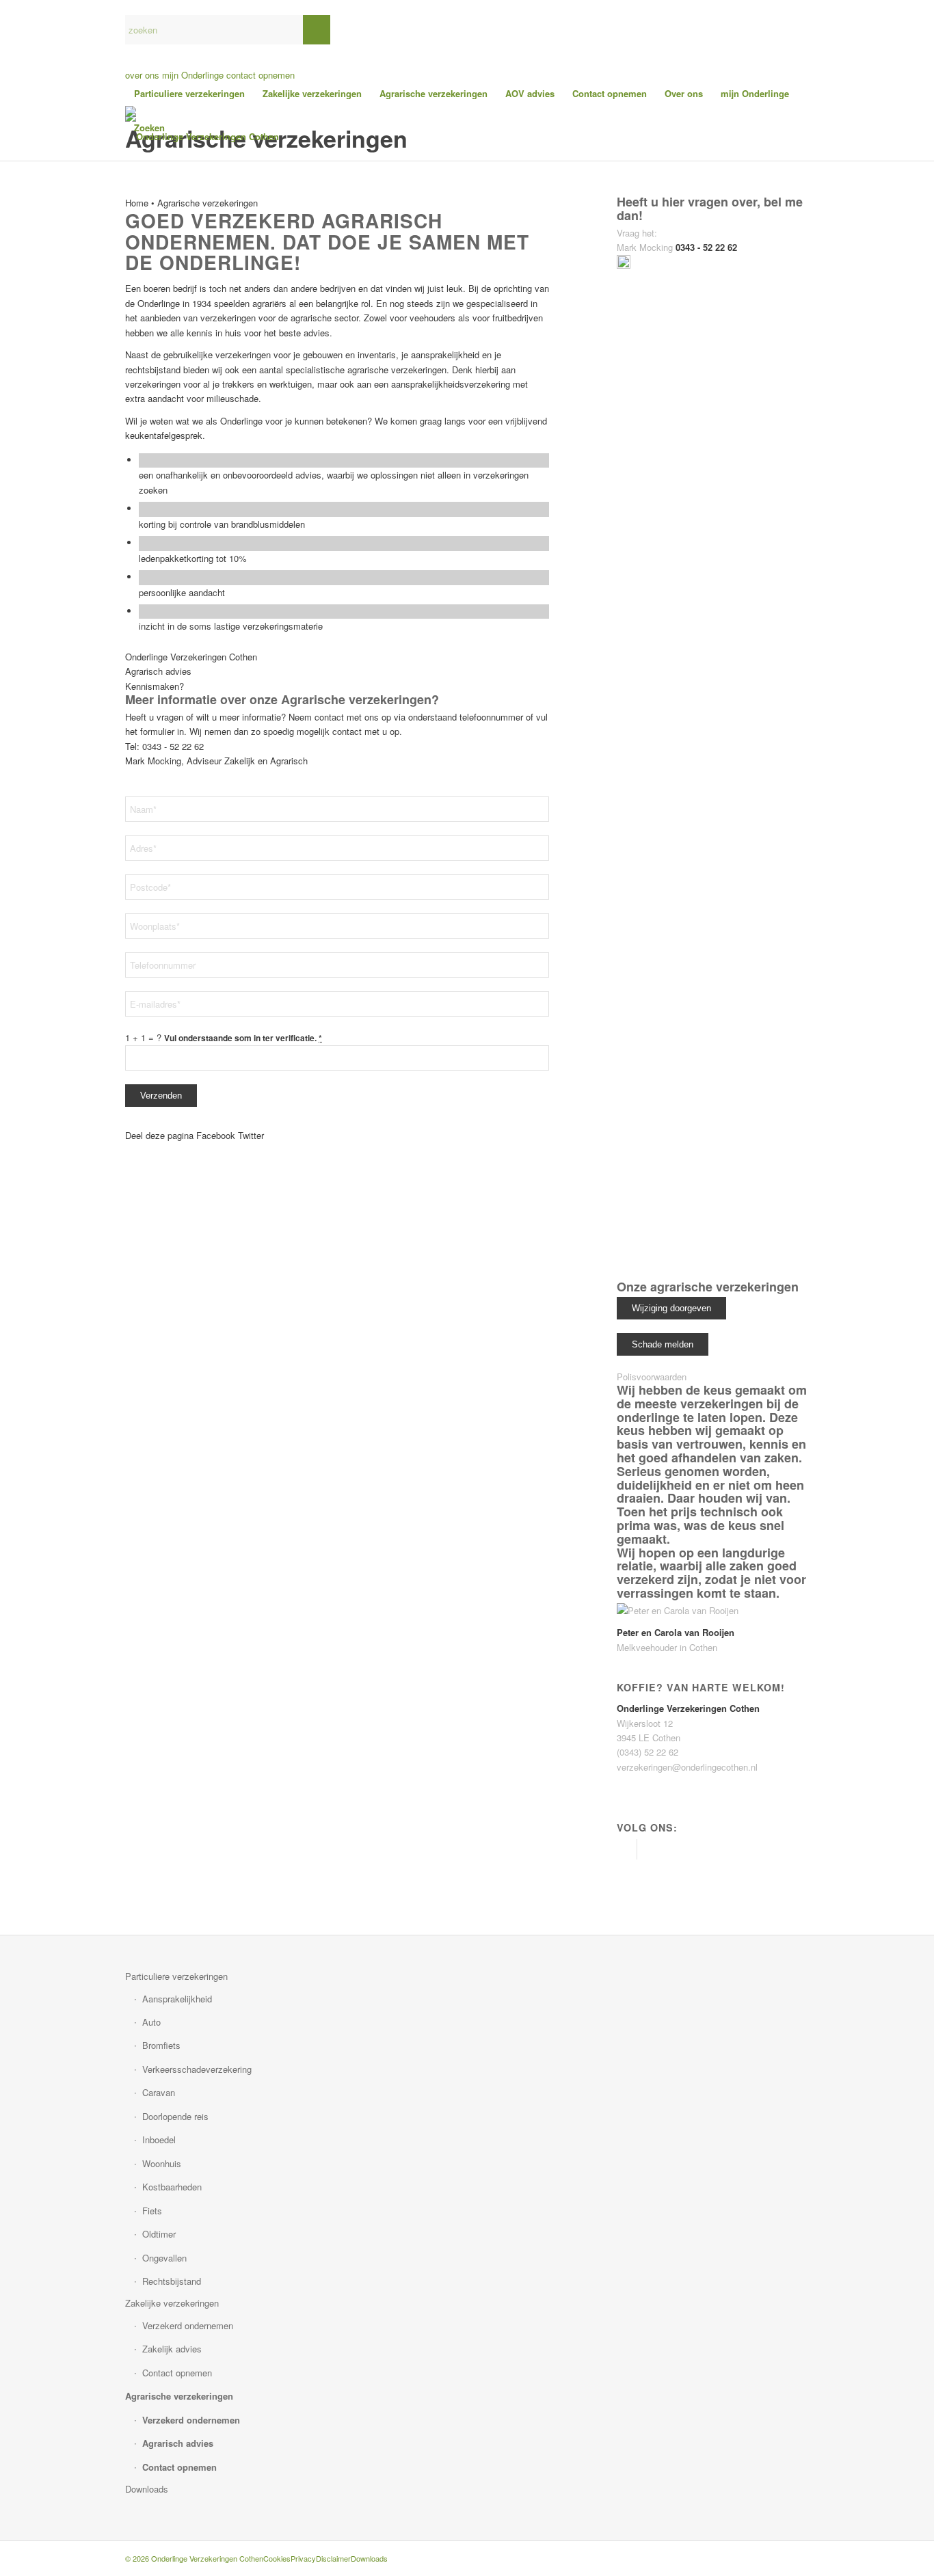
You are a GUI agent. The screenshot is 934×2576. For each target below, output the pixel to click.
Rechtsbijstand (172, 2281)
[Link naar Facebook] (627, 1849)
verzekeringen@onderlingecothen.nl (687, 1767)
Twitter (251, 1135)
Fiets (152, 2211)
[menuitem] (189, 94)
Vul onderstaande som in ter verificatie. (243, 1038)
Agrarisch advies (178, 2443)
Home (137, 203)
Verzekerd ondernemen (188, 2325)
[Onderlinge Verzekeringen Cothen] (202, 137)
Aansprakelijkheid (177, 1999)
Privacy (303, 2558)
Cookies (277, 2558)
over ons (142, 75)
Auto (151, 2022)
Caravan (159, 2092)
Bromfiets (161, 2045)
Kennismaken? (155, 686)
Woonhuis (162, 2163)
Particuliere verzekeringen (176, 1976)
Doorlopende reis (175, 2116)
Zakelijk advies (172, 2349)
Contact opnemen (177, 2373)
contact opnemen (261, 75)
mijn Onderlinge (193, 75)
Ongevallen (164, 2258)
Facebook (216, 1135)
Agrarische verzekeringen (179, 2396)
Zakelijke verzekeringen (172, 2303)
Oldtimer (159, 2234)
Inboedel (159, 2139)
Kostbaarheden (172, 2187)
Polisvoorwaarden (652, 1377)
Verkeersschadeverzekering (197, 2069)
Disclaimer (333, 2558)
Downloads (147, 2489)
